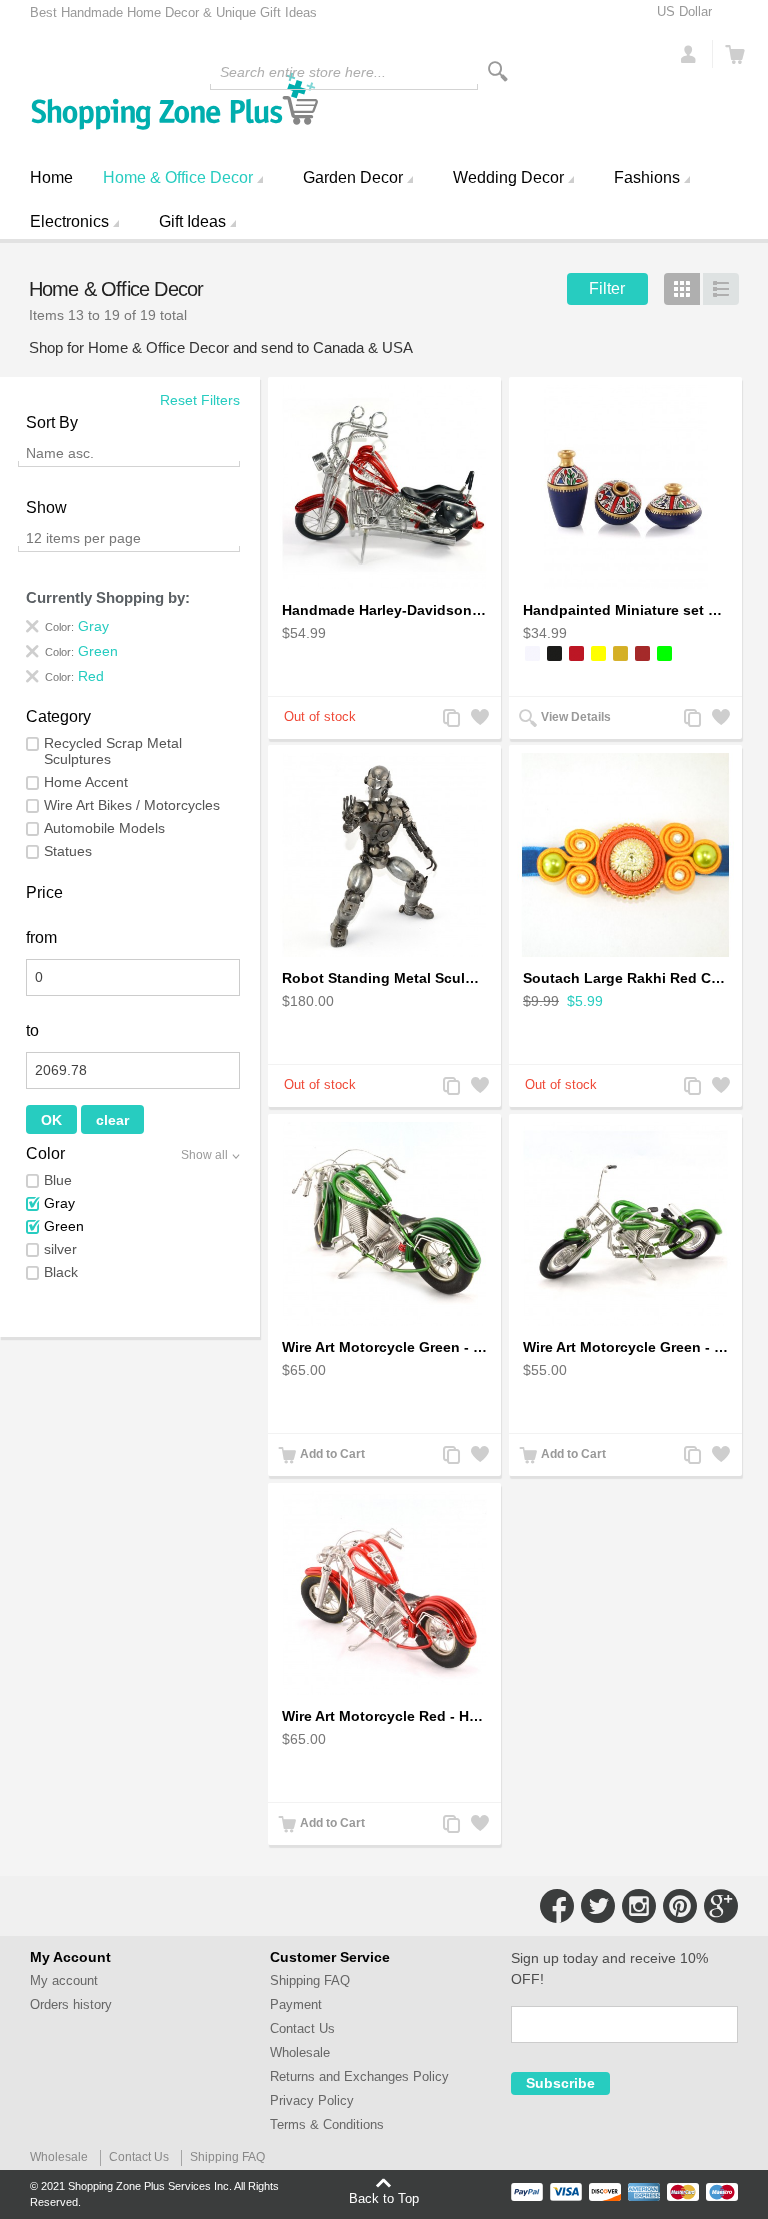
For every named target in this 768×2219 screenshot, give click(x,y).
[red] (576, 653)
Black (61, 1272)
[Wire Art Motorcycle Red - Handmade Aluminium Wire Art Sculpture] (384, 1593)
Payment (296, 2004)
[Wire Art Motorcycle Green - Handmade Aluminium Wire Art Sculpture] (384, 1224)
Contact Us (302, 2028)
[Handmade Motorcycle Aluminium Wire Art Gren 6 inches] (625, 1224)
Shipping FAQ (310, 1980)
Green (64, 1226)
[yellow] (598, 653)
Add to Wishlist (478, 719)
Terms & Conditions (327, 2124)
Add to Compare (450, 719)
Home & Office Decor (178, 177)
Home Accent (86, 782)
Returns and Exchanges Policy (359, 2076)
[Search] (498, 71)
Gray (59, 1203)
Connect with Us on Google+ (721, 1906)
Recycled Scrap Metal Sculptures (113, 751)
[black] (554, 653)
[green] (664, 653)
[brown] (642, 653)
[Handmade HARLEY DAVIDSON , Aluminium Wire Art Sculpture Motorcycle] (384, 487)
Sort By (52, 422)
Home (51, 177)
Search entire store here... (303, 72)
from (41, 937)
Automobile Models (104, 828)
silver (60, 1249)
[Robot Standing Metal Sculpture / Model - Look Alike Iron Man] (384, 855)
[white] (532, 653)
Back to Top (384, 2198)
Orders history (71, 2004)
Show (46, 507)
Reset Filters (200, 400)
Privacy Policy (312, 2100)
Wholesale (300, 2052)
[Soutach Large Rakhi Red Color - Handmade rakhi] (625, 855)
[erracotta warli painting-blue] (625, 487)
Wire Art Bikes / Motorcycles (132, 805)
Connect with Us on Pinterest (680, 1906)
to (32, 1030)
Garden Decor (353, 177)
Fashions (647, 177)
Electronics (69, 221)
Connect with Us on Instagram (639, 1906)
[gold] (620, 653)
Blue (58, 1180)
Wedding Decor (508, 177)
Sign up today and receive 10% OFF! (609, 1968)
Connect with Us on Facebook (557, 1906)
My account (64, 1980)
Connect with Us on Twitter (598, 1906)
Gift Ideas (192, 221)
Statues (68, 851)
